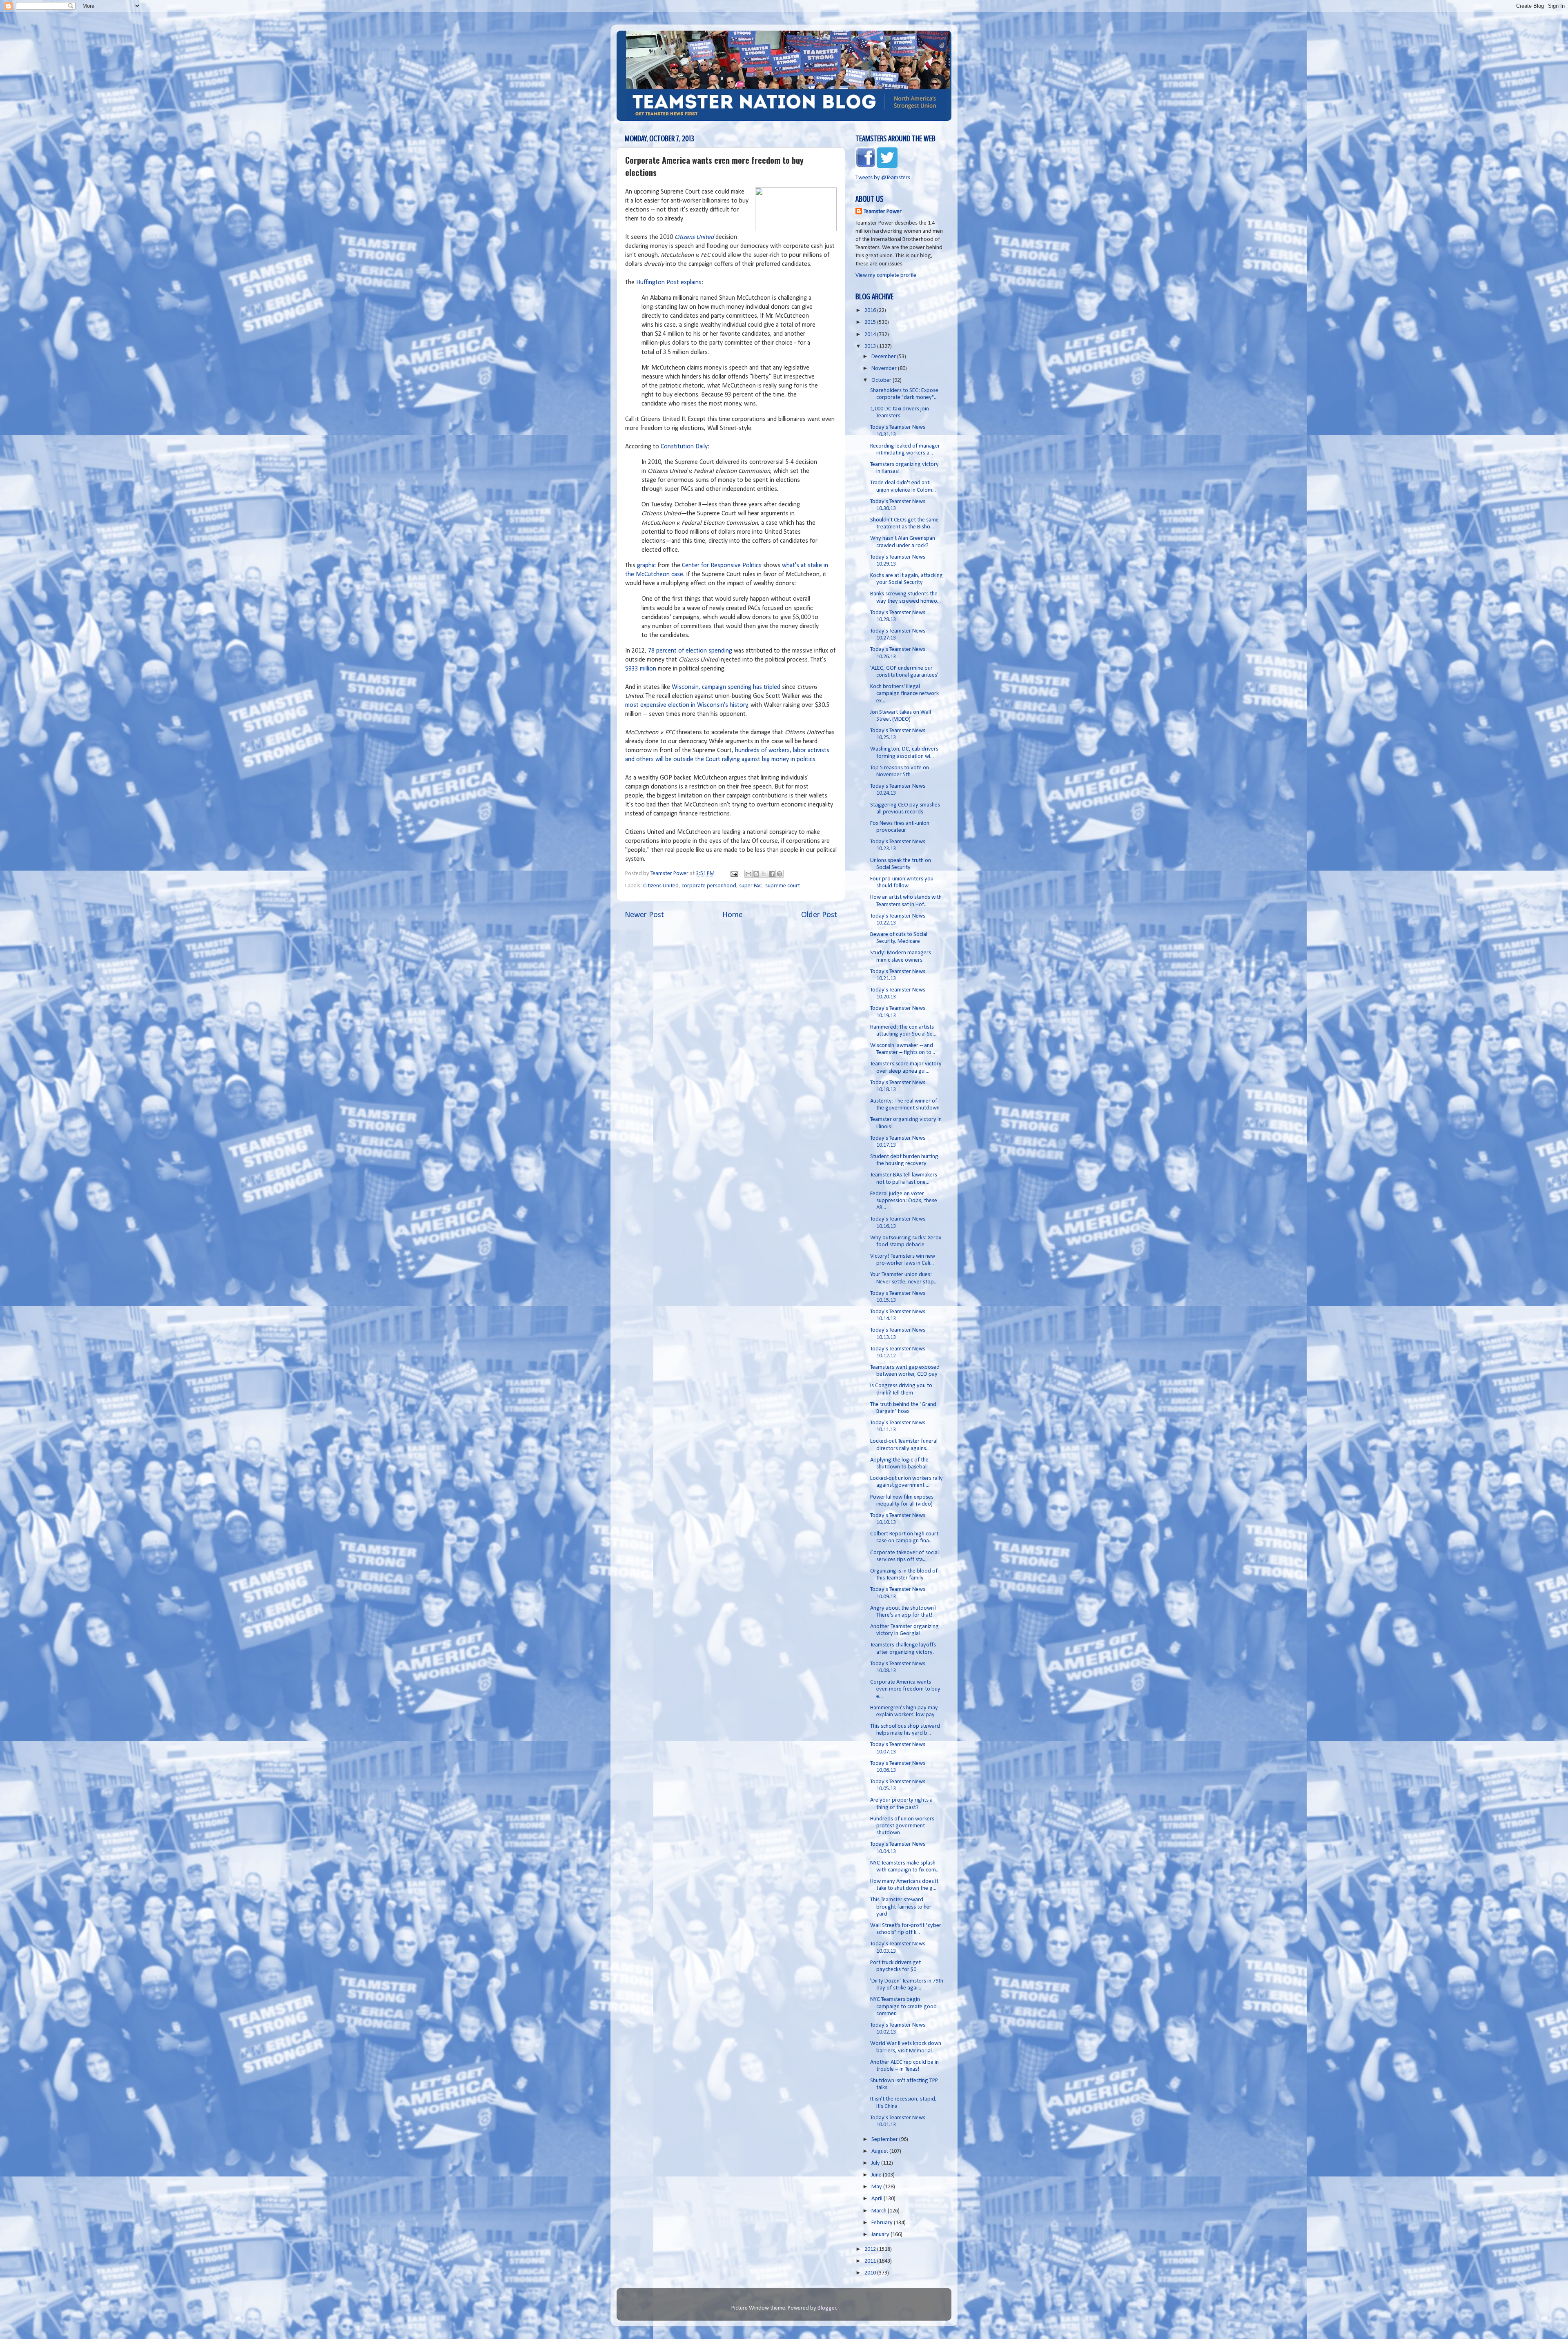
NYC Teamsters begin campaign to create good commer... (903, 2007)
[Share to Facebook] (772, 874)
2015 (871, 322)
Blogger (827, 2308)
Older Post (819, 915)
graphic (646, 566)
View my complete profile (886, 275)
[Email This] (748, 874)
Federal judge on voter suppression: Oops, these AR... (904, 1201)
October (882, 380)
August (880, 2151)
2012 (871, 2249)
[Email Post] (733, 874)
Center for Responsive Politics (722, 566)
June (877, 2175)
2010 (871, 2273)
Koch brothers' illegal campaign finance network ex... (904, 694)
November (885, 369)
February (883, 2223)
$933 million (641, 669)
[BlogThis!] (756, 874)
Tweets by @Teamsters (883, 178)
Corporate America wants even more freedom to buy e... (905, 1689)
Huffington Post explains (669, 283)
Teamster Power (883, 212)
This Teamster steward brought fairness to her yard (901, 1907)
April (878, 2199)
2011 (871, 2261)
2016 (871, 311)
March (880, 2211)
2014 (871, 335)
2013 (871, 346)
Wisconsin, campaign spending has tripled (726, 687)
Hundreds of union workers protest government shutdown (902, 1826)
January (881, 2235)
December (884, 357)
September (885, 2140)
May (877, 2187)
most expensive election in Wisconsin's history (686, 705)
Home (733, 915)
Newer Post (644, 915)
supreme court (783, 886)
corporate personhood (709, 886)
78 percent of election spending (690, 651)
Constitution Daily (684, 447)
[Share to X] (764, 874)
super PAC (751, 886)
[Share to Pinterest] (780, 874)
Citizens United (694, 237)
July (876, 2163)
